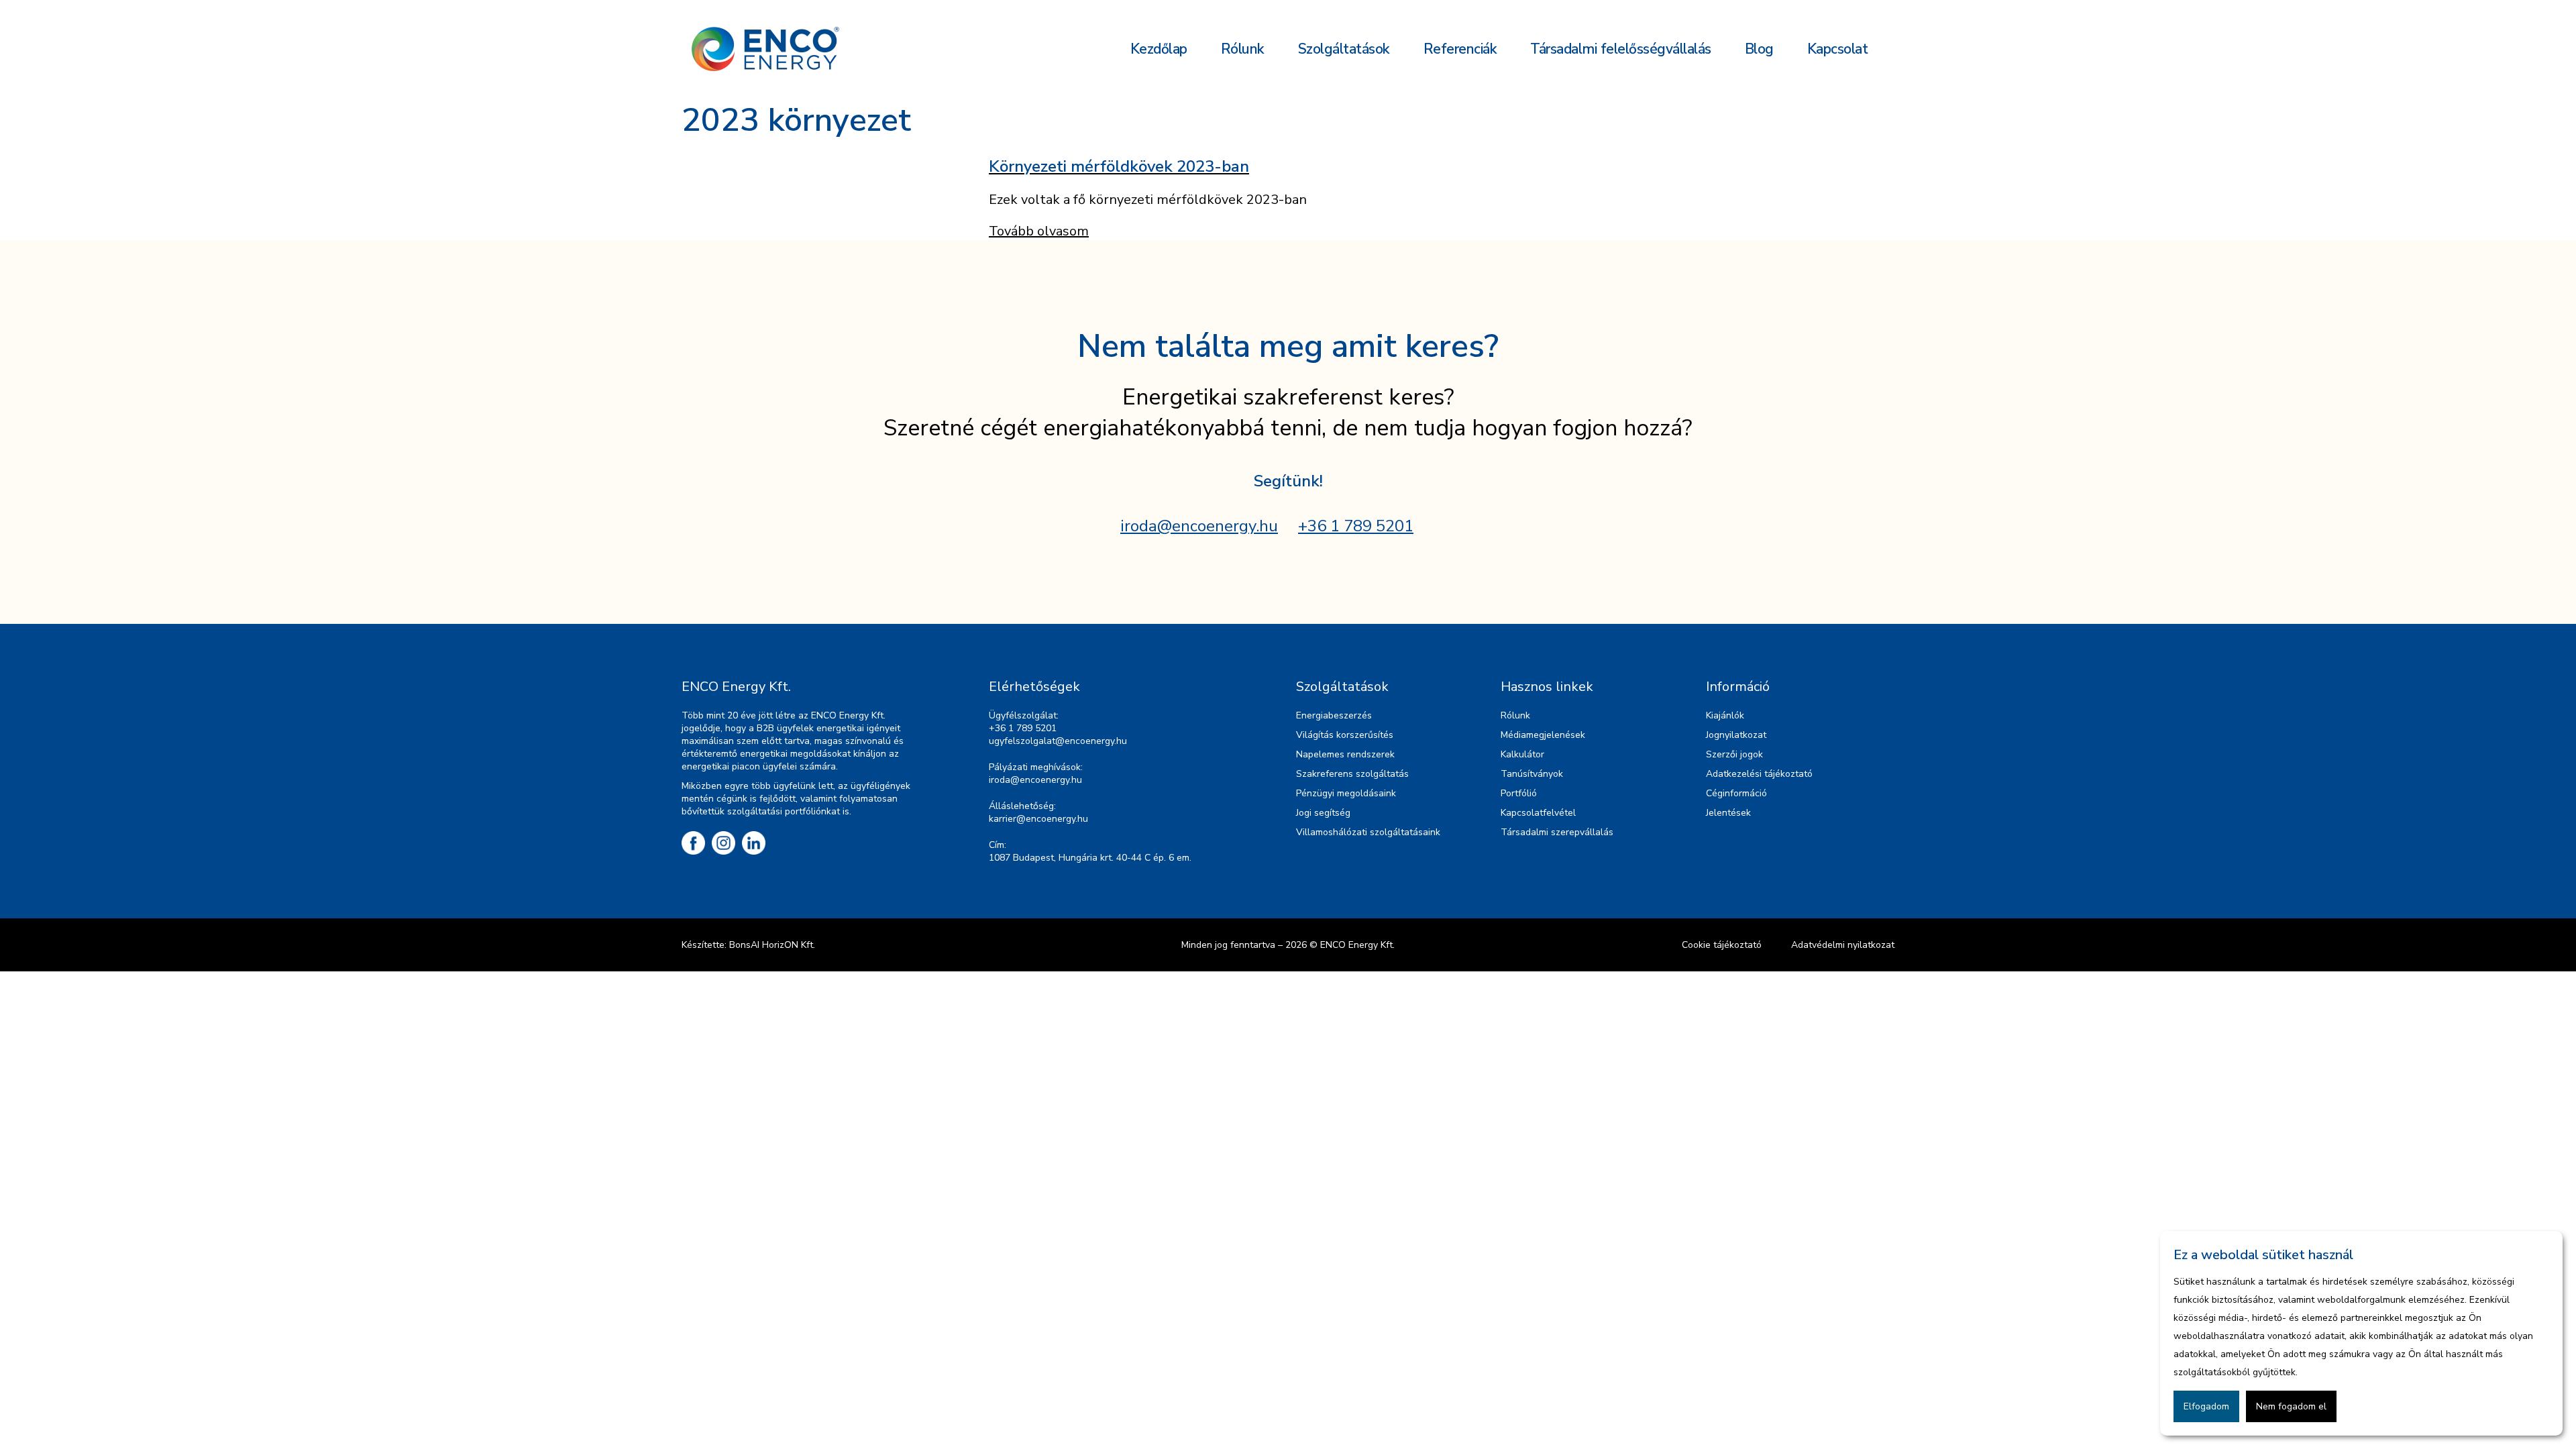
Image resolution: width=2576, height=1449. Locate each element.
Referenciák (1460, 49)
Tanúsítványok (1532, 774)
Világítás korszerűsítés (1345, 735)
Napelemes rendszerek (1345, 754)
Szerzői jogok (1734, 754)
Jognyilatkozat (1736, 735)
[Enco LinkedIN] (754, 843)
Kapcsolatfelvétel (1538, 813)
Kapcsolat (1838, 49)
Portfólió (1519, 793)
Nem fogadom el (2291, 1406)
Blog (1759, 49)
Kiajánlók (1725, 715)
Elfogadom (2206, 1406)
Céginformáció (1736, 793)
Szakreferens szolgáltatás (1352, 774)
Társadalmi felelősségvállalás (1621, 49)
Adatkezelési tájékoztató (1759, 774)
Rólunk (1243, 49)
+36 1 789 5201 (1356, 526)
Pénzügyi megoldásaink (1346, 793)
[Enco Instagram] (723, 843)
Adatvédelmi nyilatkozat (1843, 945)
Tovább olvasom (1039, 231)
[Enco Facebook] (693, 843)
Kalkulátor (1522, 754)
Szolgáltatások (1344, 49)
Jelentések (1728, 813)
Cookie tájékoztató (1722, 945)
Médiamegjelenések (1543, 735)
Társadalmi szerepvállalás (1557, 832)
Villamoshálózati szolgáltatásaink (1368, 832)
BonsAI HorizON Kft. (772, 945)
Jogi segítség (1323, 813)
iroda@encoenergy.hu (1199, 526)
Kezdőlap (1159, 49)
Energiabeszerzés (1334, 715)
